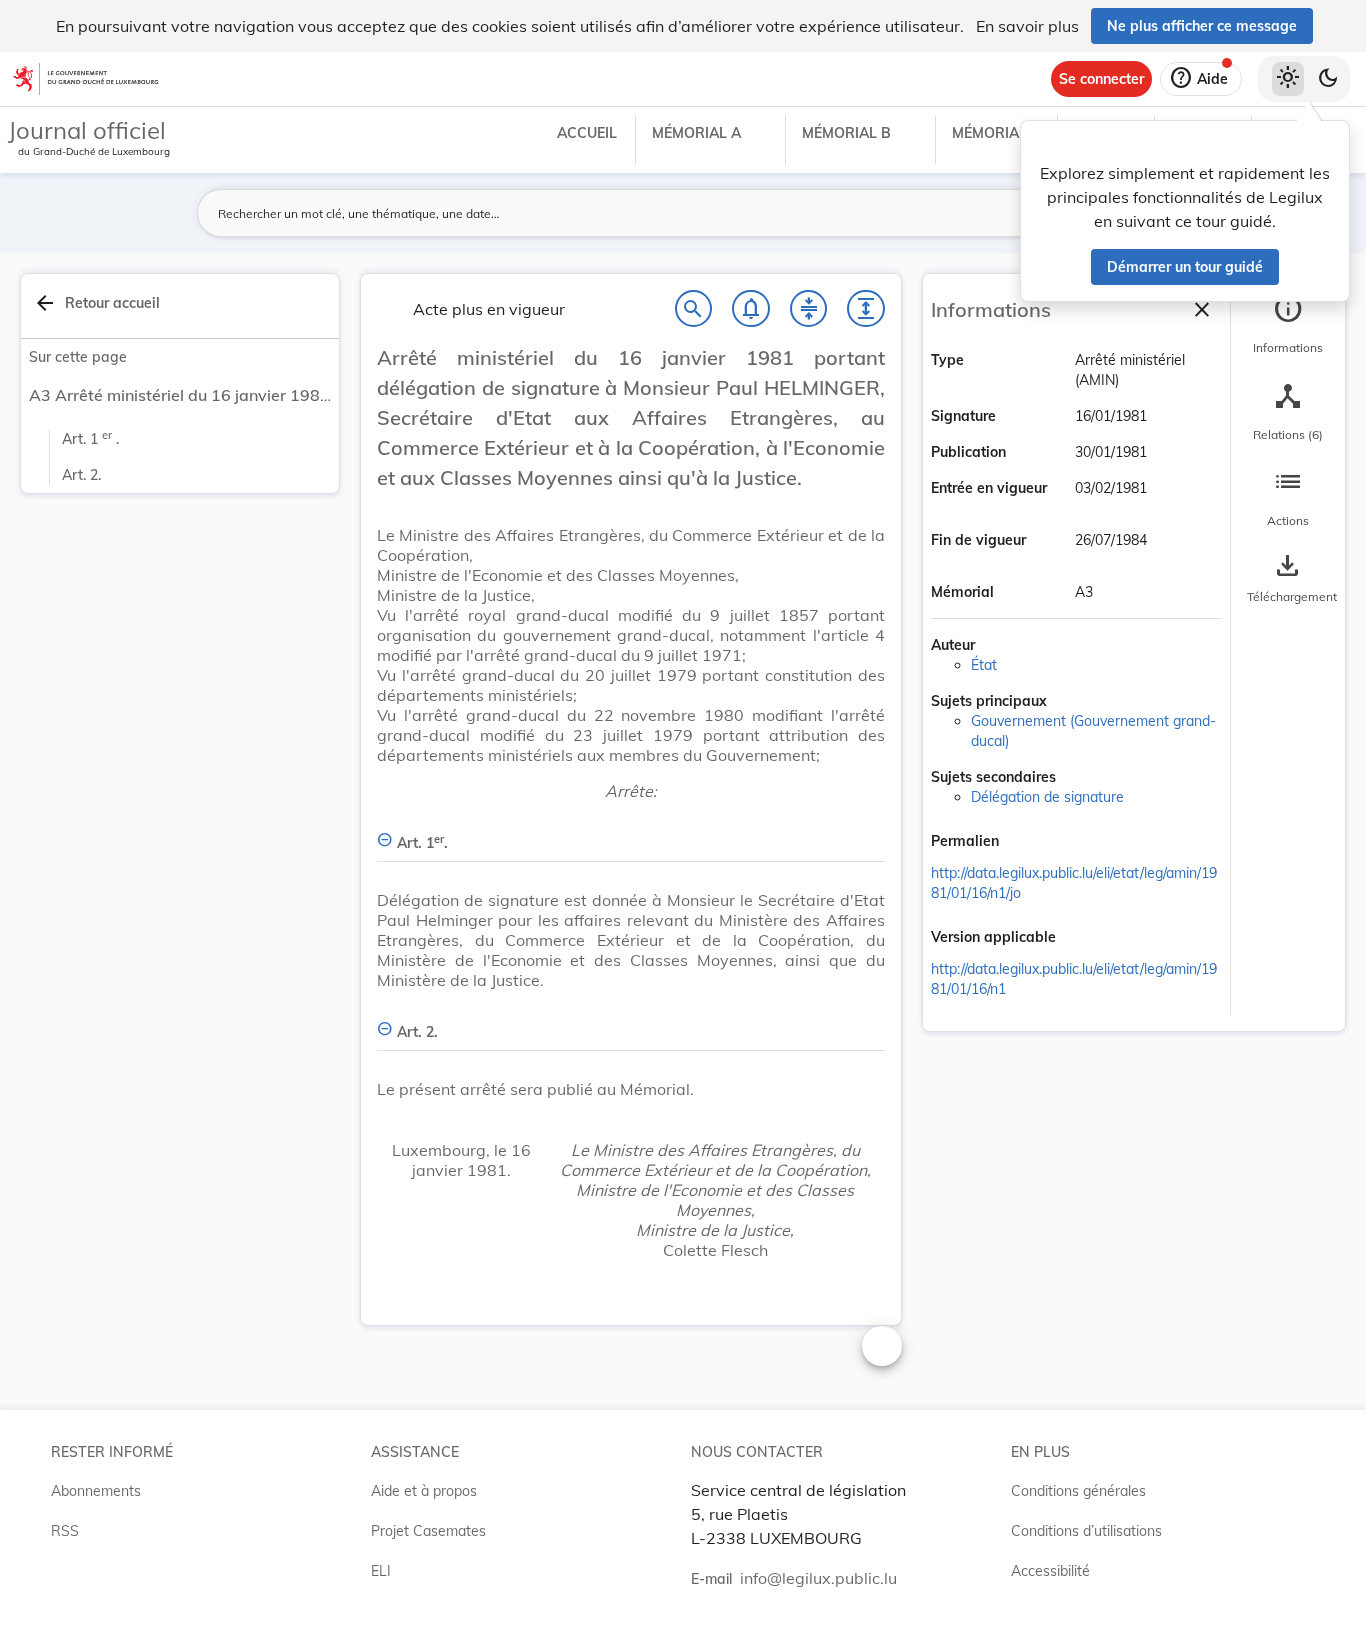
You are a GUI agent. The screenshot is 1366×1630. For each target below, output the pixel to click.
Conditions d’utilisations (1086, 1531)
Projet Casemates (428, 1531)
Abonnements (96, 1491)
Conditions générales (1078, 1491)
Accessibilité (1050, 1571)
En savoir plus (1027, 26)
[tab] (1288, 325)
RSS (65, 1531)
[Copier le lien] (1027, 843)
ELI (381, 1571)
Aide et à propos (424, 1491)
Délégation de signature (1047, 797)
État (984, 665)
